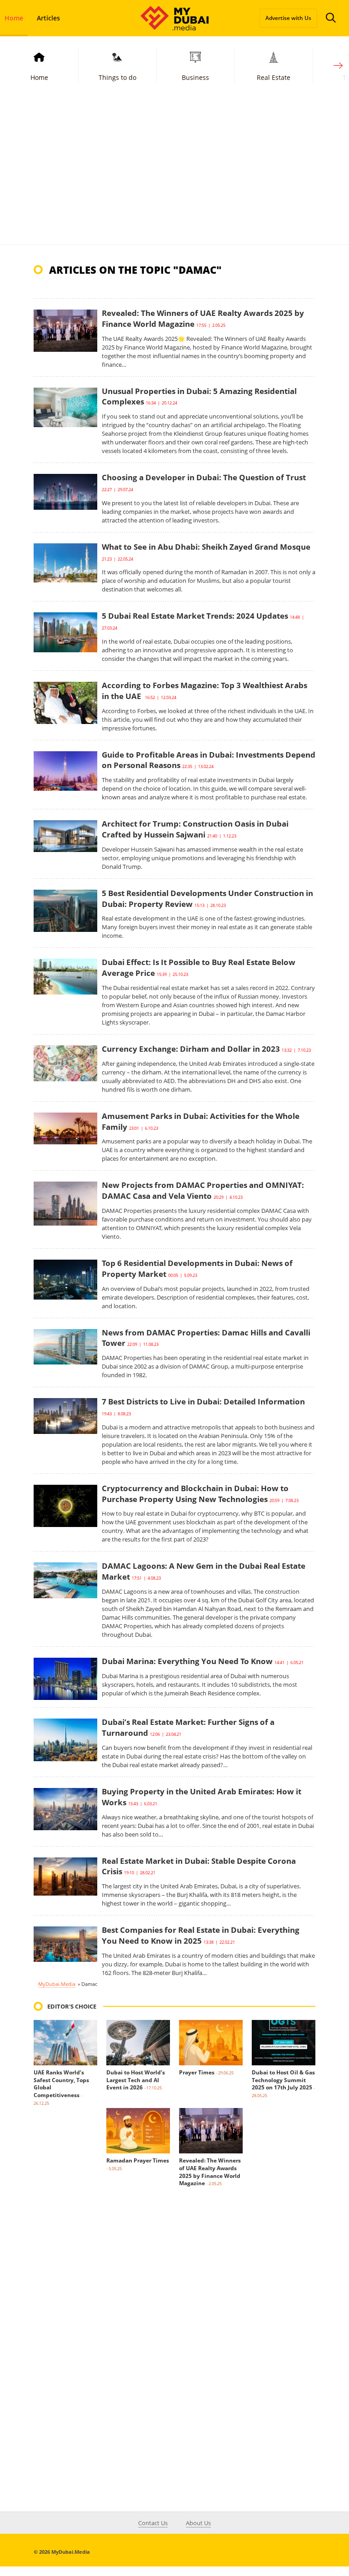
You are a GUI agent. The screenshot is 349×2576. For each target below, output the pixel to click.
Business (195, 77)
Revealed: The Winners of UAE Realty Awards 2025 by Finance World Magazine (203, 318)
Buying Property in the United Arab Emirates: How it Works (202, 1797)
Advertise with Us (288, 18)
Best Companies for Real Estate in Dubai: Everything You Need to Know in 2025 (201, 1935)
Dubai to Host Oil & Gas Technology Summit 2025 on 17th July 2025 (283, 2080)
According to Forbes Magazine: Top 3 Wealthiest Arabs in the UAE (204, 691)
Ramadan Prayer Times (138, 2160)
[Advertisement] (174, 176)
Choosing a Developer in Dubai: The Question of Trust (204, 477)
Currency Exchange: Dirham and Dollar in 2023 (191, 1049)
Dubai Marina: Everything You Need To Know (187, 1661)
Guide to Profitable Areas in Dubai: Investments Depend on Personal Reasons (209, 760)
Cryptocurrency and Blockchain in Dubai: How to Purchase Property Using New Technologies (195, 1494)
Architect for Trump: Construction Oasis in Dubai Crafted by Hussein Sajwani (195, 829)
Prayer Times (197, 2072)
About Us (198, 2523)
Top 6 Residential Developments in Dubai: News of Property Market (197, 1268)
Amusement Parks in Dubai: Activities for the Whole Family (201, 1121)
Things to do (117, 77)
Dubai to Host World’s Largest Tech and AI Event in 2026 (136, 2080)
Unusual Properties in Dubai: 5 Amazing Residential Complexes (199, 396)
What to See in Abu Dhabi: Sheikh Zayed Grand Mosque (206, 547)
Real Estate (274, 77)
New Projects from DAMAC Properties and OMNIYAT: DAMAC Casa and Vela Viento (203, 1190)
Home (39, 77)
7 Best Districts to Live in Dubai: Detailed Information (203, 1401)
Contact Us (153, 2523)
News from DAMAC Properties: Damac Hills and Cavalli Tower (206, 1338)
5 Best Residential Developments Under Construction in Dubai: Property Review (207, 899)
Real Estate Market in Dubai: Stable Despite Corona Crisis (199, 1866)
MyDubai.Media (57, 1984)
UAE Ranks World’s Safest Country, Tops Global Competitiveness (61, 2084)
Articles (48, 18)
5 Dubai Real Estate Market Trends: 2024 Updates (195, 616)
